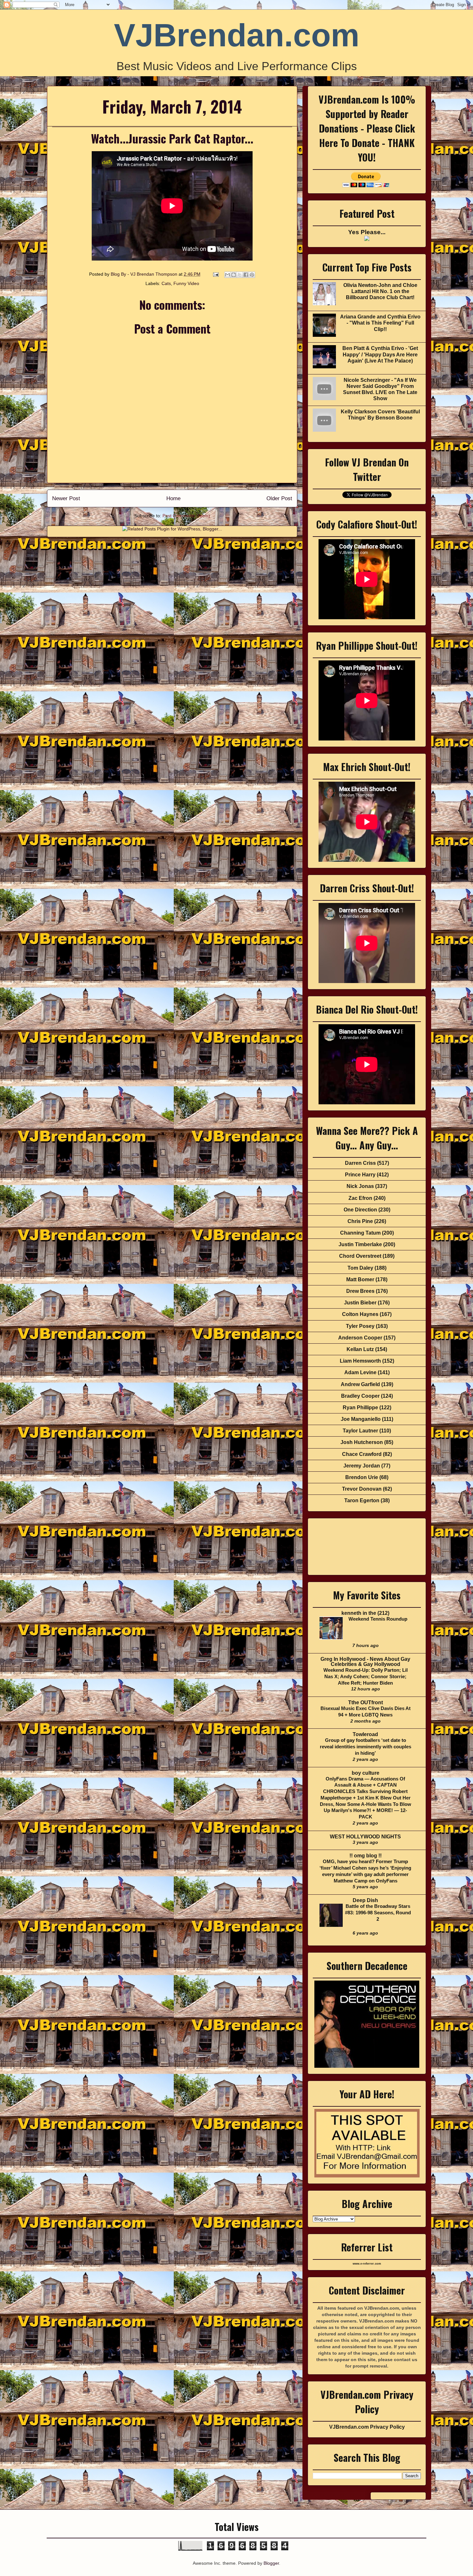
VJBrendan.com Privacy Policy (367, 2427)
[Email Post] (215, 274)
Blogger (271, 2563)
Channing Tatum (360, 1233)
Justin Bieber (360, 1303)
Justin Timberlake (360, 1244)
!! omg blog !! (366, 1856)
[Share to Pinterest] (252, 275)
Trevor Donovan (362, 1489)
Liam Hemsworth (360, 1361)
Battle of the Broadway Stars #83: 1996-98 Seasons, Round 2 (378, 1913)
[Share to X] (240, 275)
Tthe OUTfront (366, 1702)
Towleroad (365, 1734)
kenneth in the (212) (365, 1613)
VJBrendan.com (237, 35)
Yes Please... (367, 232)
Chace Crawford (362, 1454)
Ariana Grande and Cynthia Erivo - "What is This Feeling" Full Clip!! (380, 323)
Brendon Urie (362, 1477)
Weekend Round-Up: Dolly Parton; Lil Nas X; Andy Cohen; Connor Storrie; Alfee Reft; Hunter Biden (366, 1676)
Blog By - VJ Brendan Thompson (145, 274)
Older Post (279, 498)
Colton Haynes (360, 1314)
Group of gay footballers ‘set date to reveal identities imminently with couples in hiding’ (366, 1747)
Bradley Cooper (360, 1396)
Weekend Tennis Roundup (378, 1619)
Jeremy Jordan (362, 1466)
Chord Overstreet (360, 1256)
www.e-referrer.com (367, 2264)
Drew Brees (360, 1291)
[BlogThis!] (234, 275)
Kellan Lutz (360, 1349)
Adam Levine (360, 1372)
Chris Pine (360, 1221)
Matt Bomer (360, 1279)
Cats (166, 283)
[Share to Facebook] (246, 275)
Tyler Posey (360, 1326)
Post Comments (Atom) (186, 516)
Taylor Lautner (360, 1431)
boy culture (366, 1773)
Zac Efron (360, 1198)
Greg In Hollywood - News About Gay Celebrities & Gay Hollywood (365, 1662)
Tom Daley (360, 1268)
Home (173, 498)
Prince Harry (360, 1175)
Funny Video (186, 283)
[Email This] (227, 275)
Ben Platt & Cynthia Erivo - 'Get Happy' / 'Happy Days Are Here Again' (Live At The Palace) (380, 354)
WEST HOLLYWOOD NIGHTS (365, 1837)
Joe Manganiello (361, 1419)
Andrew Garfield (360, 1384)
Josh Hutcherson (362, 1442)
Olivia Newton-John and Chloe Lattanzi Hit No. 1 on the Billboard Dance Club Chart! (380, 291)
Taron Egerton (362, 1500)
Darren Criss (360, 1163)
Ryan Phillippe (360, 1408)
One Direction (360, 1210)
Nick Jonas (360, 1186)
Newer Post (66, 498)
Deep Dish (365, 1900)
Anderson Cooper (360, 1338)
